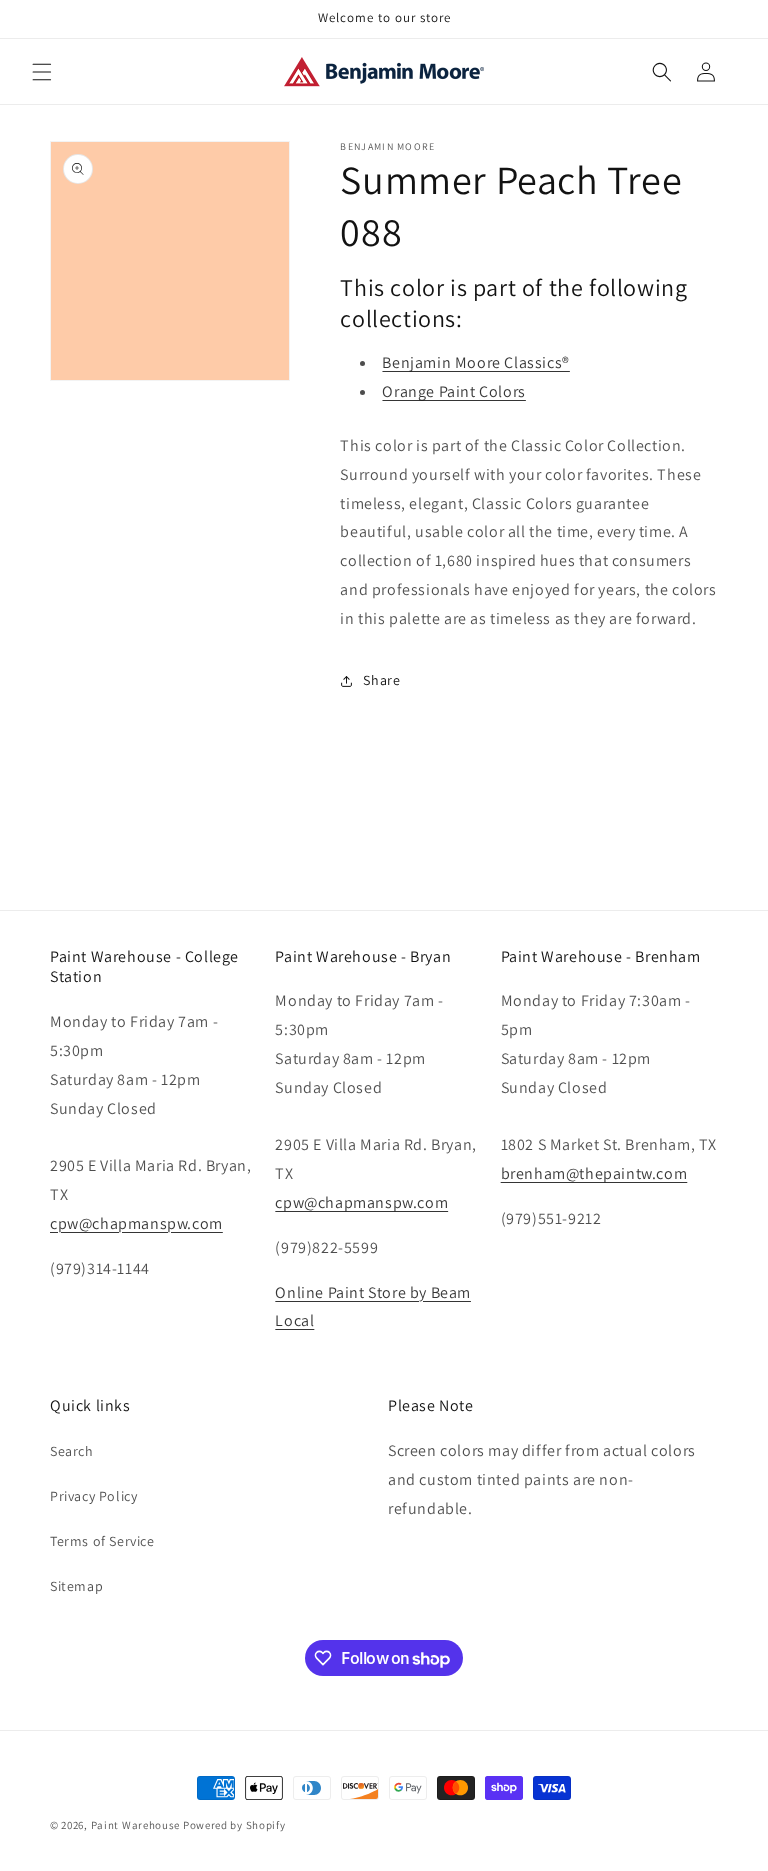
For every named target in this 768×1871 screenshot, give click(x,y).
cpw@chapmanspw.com (136, 1223)
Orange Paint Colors (453, 391)
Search (72, 1451)
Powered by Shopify (234, 1825)
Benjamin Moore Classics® (475, 362)
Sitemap (76, 1586)
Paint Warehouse (136, 1825)
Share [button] (381, 680)
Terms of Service (102, 1541)
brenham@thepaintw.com (594, 1173)
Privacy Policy (93, 1496)
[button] (42, 72)
